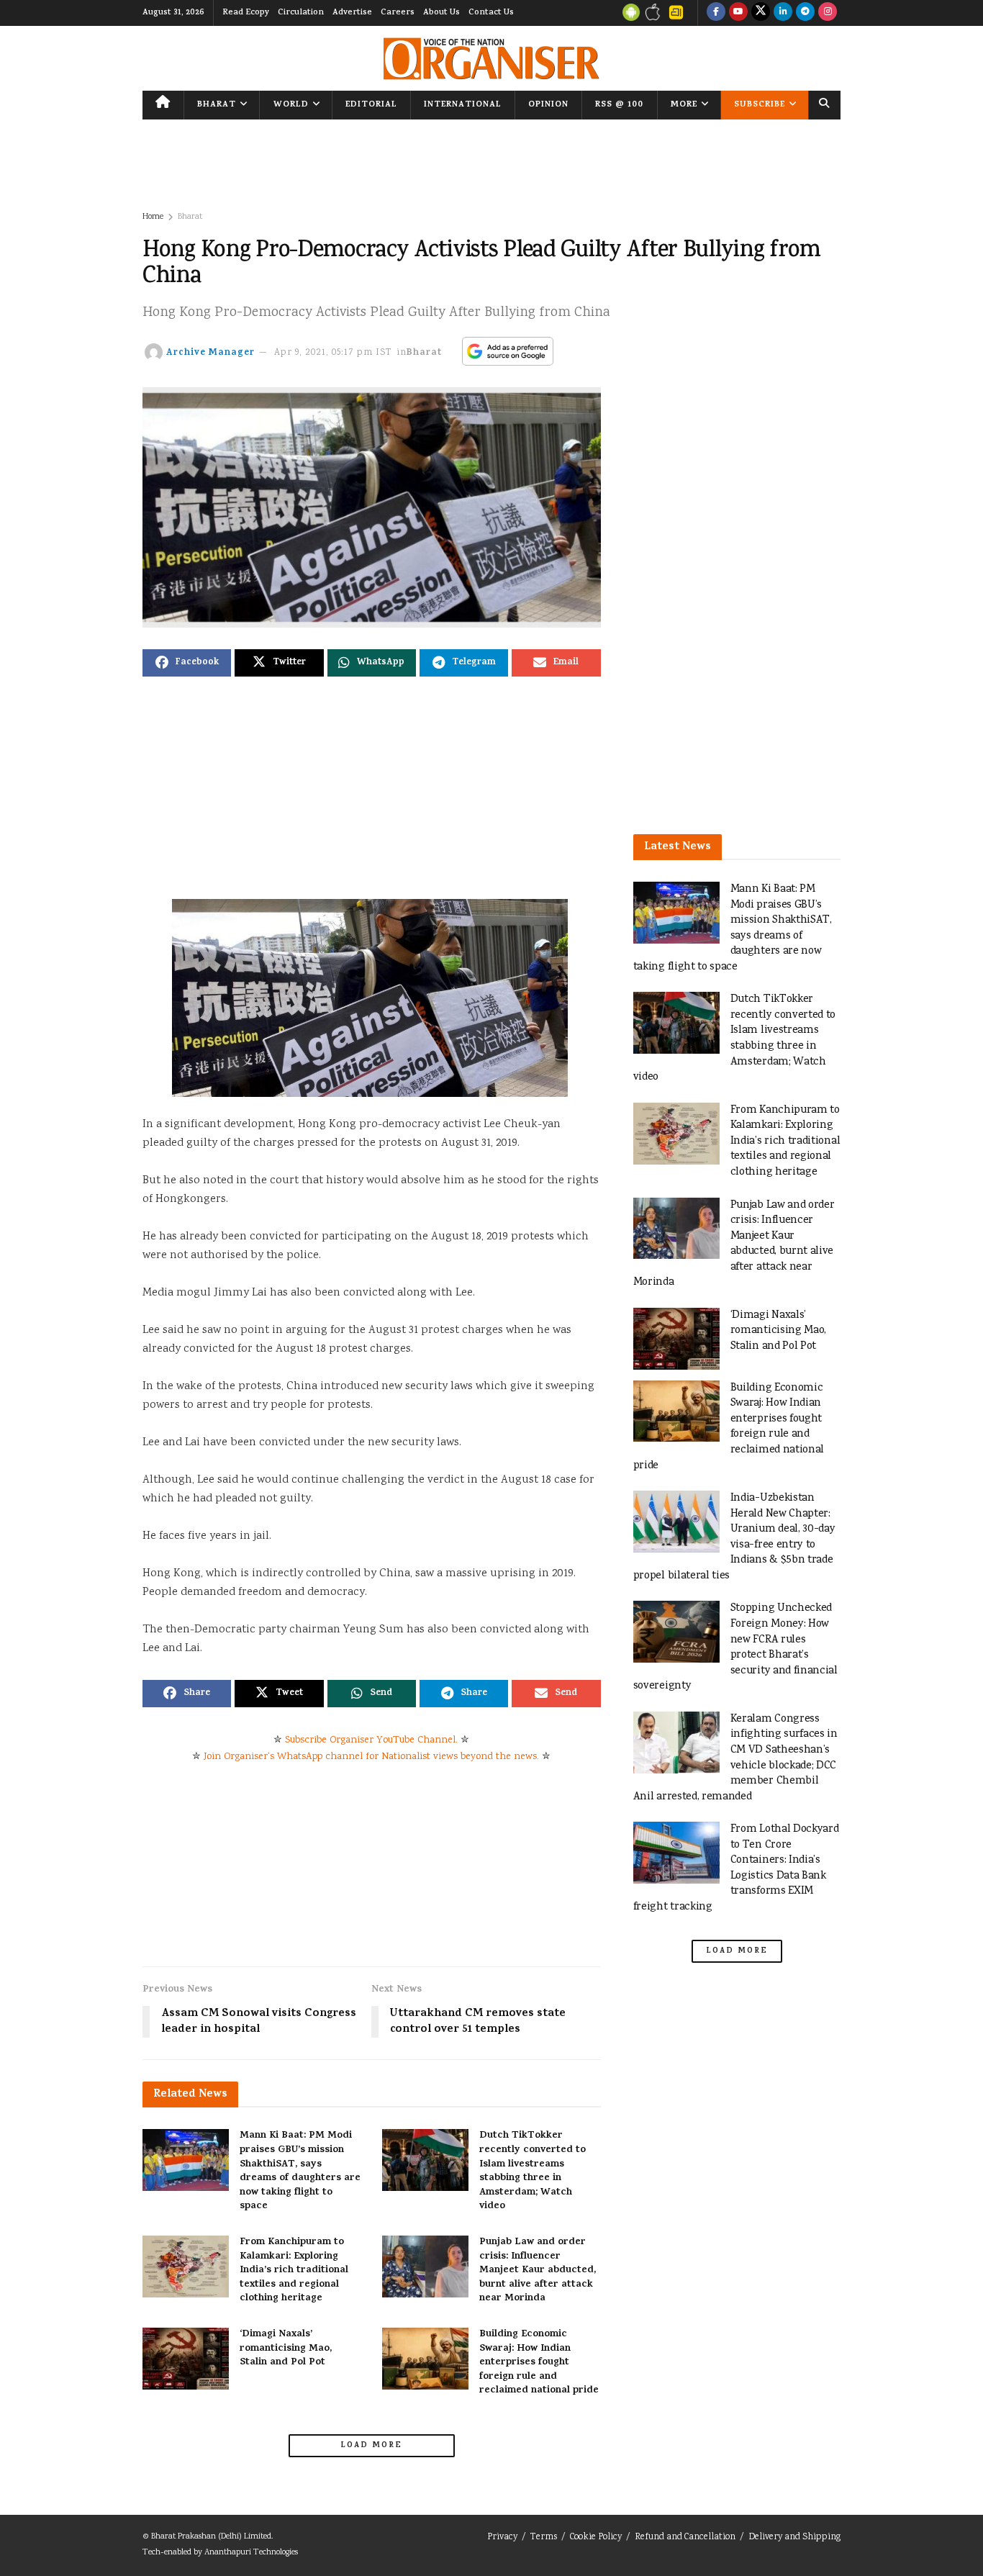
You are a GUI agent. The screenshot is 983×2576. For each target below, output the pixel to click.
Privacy (502, 2537)
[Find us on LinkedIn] (783, 13)
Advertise (352, 13)
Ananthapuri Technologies (251, 2553)
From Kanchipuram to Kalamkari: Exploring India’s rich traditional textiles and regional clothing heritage (294, 2270)
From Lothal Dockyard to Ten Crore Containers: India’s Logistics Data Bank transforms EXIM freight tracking (736, 1868)
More (684, 105)
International (463, 105)
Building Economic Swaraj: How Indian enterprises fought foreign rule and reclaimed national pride (539, 2363)
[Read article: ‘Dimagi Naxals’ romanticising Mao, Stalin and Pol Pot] (186, 2359)
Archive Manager (210, 353)
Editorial (371, 105)
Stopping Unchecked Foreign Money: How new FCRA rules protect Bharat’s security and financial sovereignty (735, 1647)
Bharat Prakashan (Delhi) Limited (211, 2537)
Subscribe (760, 105)
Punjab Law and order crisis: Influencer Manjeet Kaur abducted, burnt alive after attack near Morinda (538, 2270)
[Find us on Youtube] (738, 13)
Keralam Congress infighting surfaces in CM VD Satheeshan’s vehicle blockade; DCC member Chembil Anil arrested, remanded (735, 1758)
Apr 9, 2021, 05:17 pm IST (333, 353)
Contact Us (491, 13)
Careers (398, 13)
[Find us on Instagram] (828, 13)
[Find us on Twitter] (761, 13)
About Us (441, 13)
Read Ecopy (246, 13)
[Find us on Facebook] (716, 13)
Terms (544, 2537)
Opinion (548, 105)
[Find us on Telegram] (805, 13)
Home (153, 217)
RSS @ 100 (619, 105)
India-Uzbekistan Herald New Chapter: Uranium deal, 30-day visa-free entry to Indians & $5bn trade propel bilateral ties (734, 1537)
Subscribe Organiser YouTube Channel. (371, 1740)
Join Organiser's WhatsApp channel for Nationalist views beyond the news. (371, 1757)
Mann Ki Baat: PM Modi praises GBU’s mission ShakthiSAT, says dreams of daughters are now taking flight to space (300, 2171)
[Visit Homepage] (491, 59)
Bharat (217, 105)
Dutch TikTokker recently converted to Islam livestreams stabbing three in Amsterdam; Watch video (533, 2171)
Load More (371, 2446)
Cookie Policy (596, 2537)
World (291, 105)
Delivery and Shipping (794, 2537)
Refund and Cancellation (685, 2537)
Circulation (301, 13)
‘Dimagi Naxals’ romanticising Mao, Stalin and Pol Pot (286, 2349)
